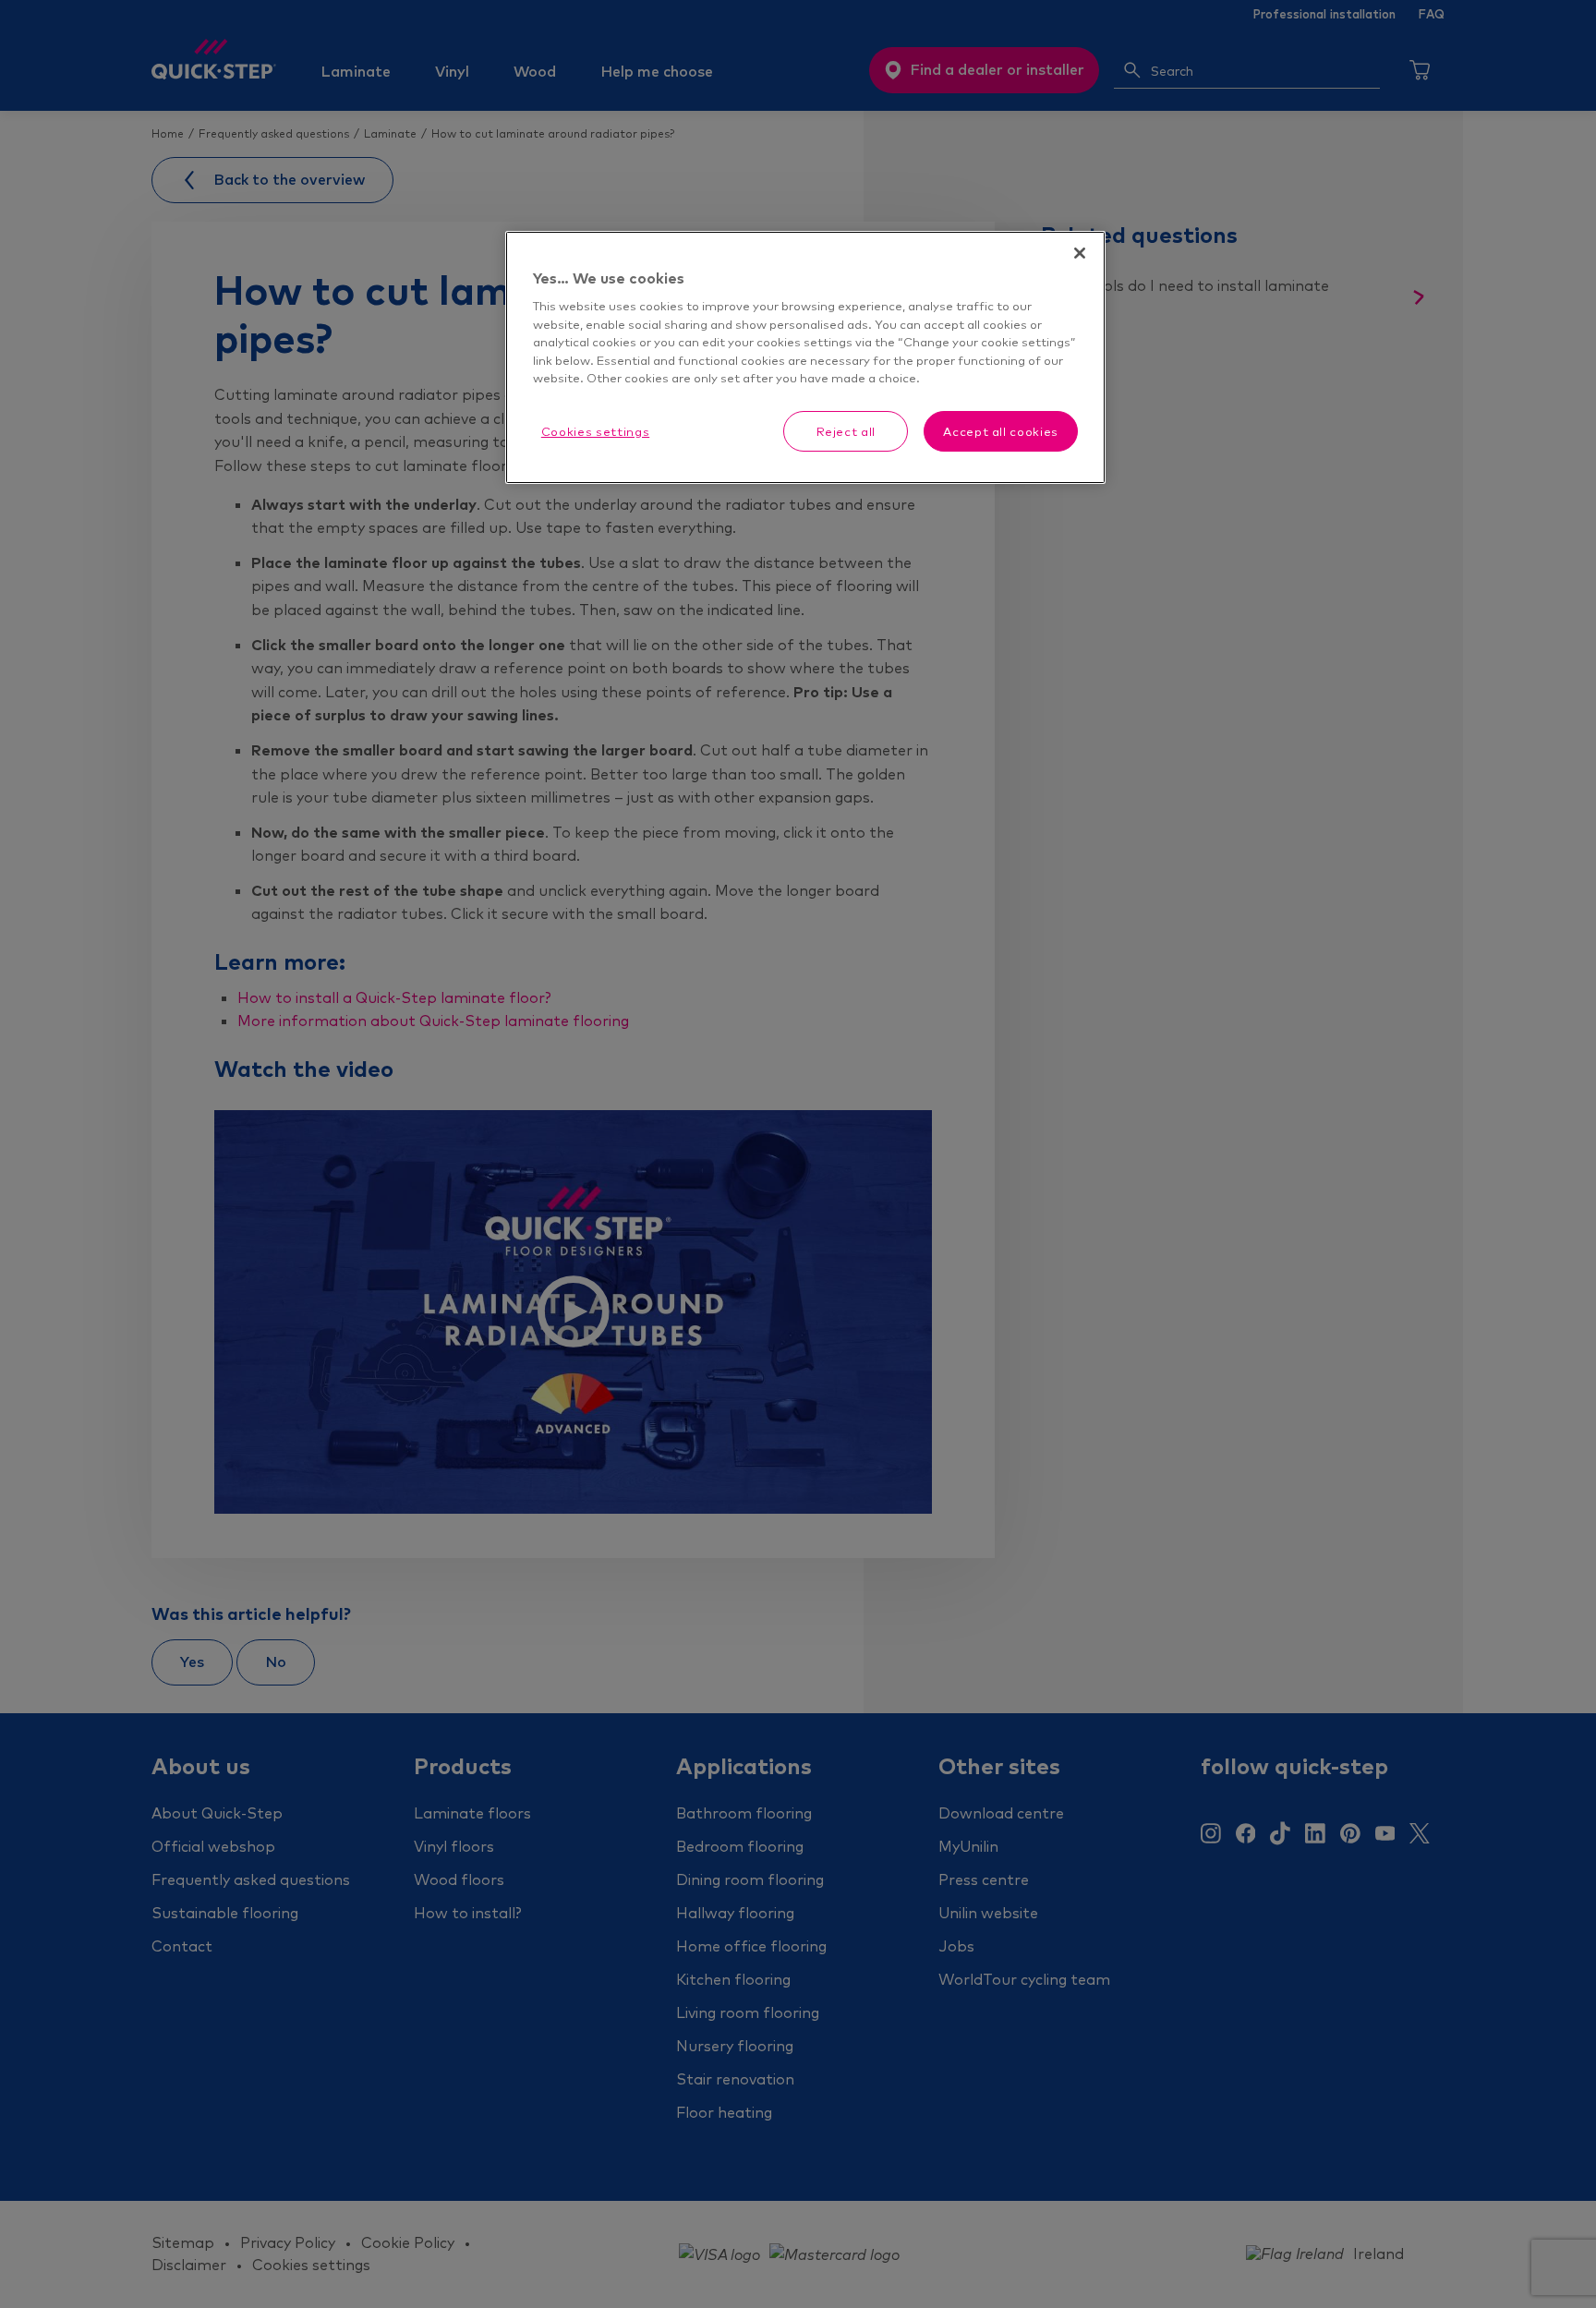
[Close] (1080, 253)
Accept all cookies (1001, 431)
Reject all (846, 431)
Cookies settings (595, 431)
